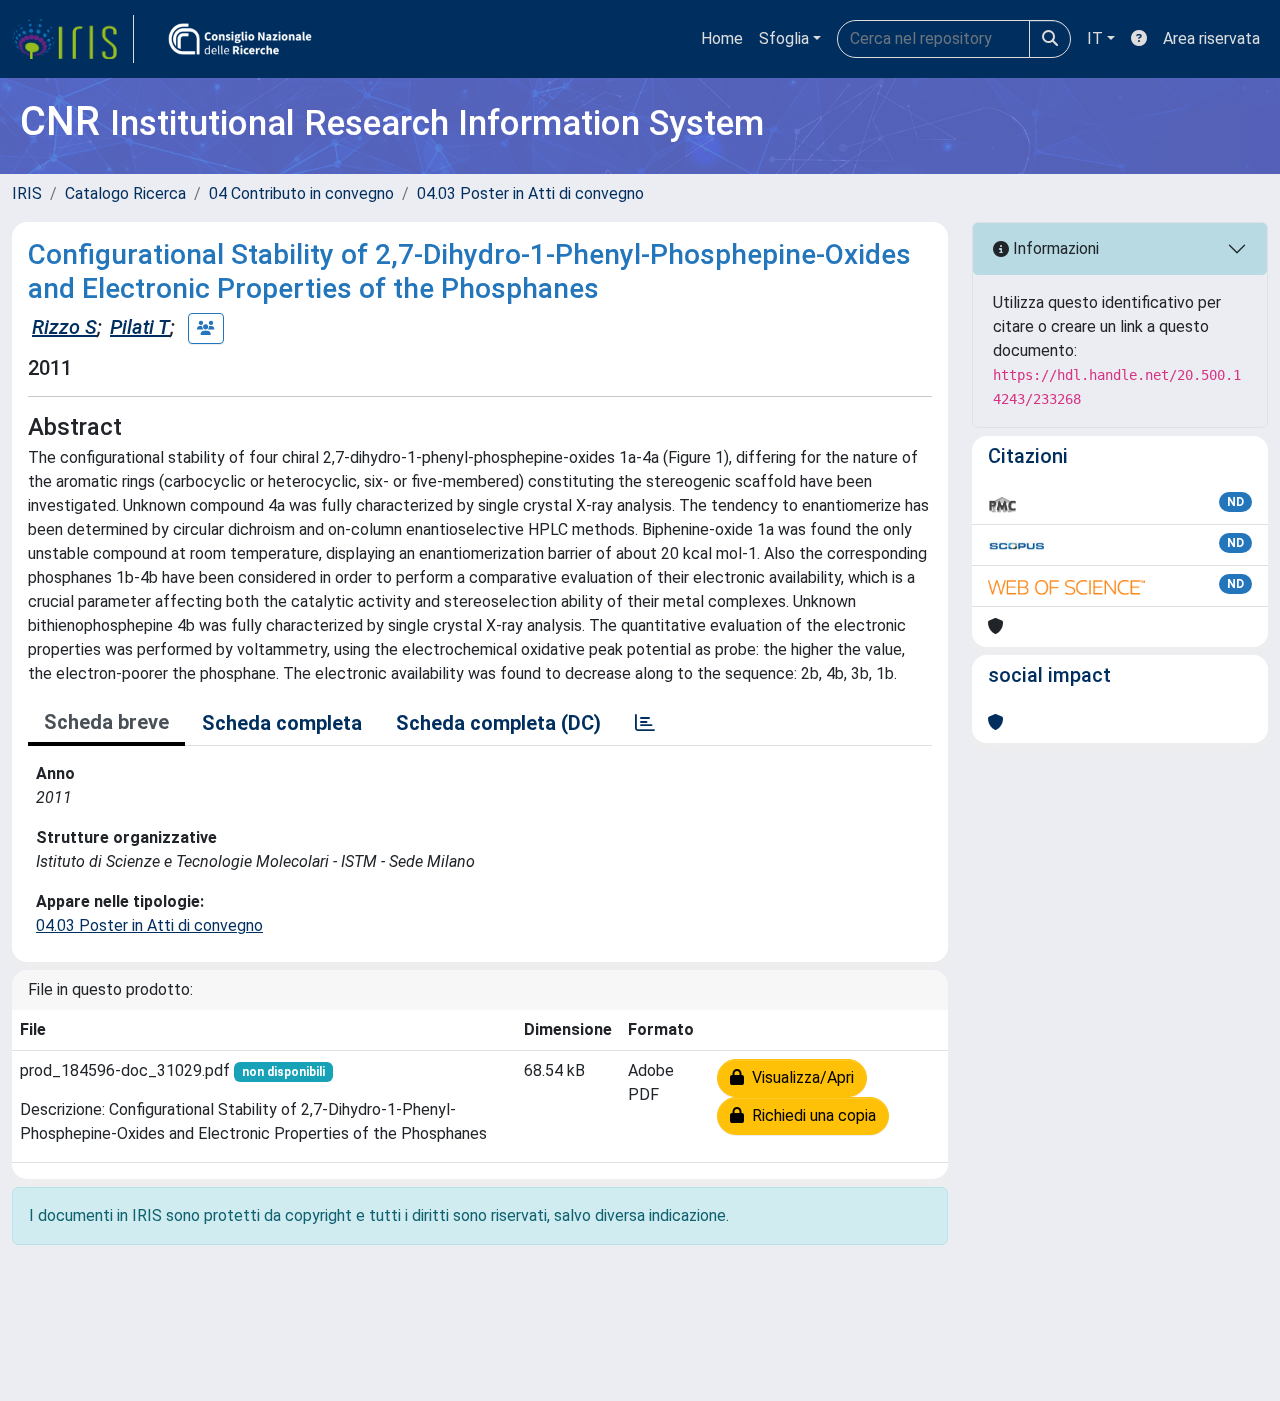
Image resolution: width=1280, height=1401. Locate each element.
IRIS (27, 193)
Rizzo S (64, 327)
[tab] (645, 723)
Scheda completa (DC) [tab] (498, 723)
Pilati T (140, 327)
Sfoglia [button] (784, 38)
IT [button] (1095, 38)
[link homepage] (73, 39)
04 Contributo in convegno (301, 193)
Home (722, 38)
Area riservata (1211, 38)
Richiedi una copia (810, 1115)
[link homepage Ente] (240, 39)
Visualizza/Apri (799, 1077)
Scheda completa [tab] (282, 723)
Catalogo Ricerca (125, 193)
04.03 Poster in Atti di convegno (530, 193)
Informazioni (1054, 248)
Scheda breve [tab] (106, 722)
